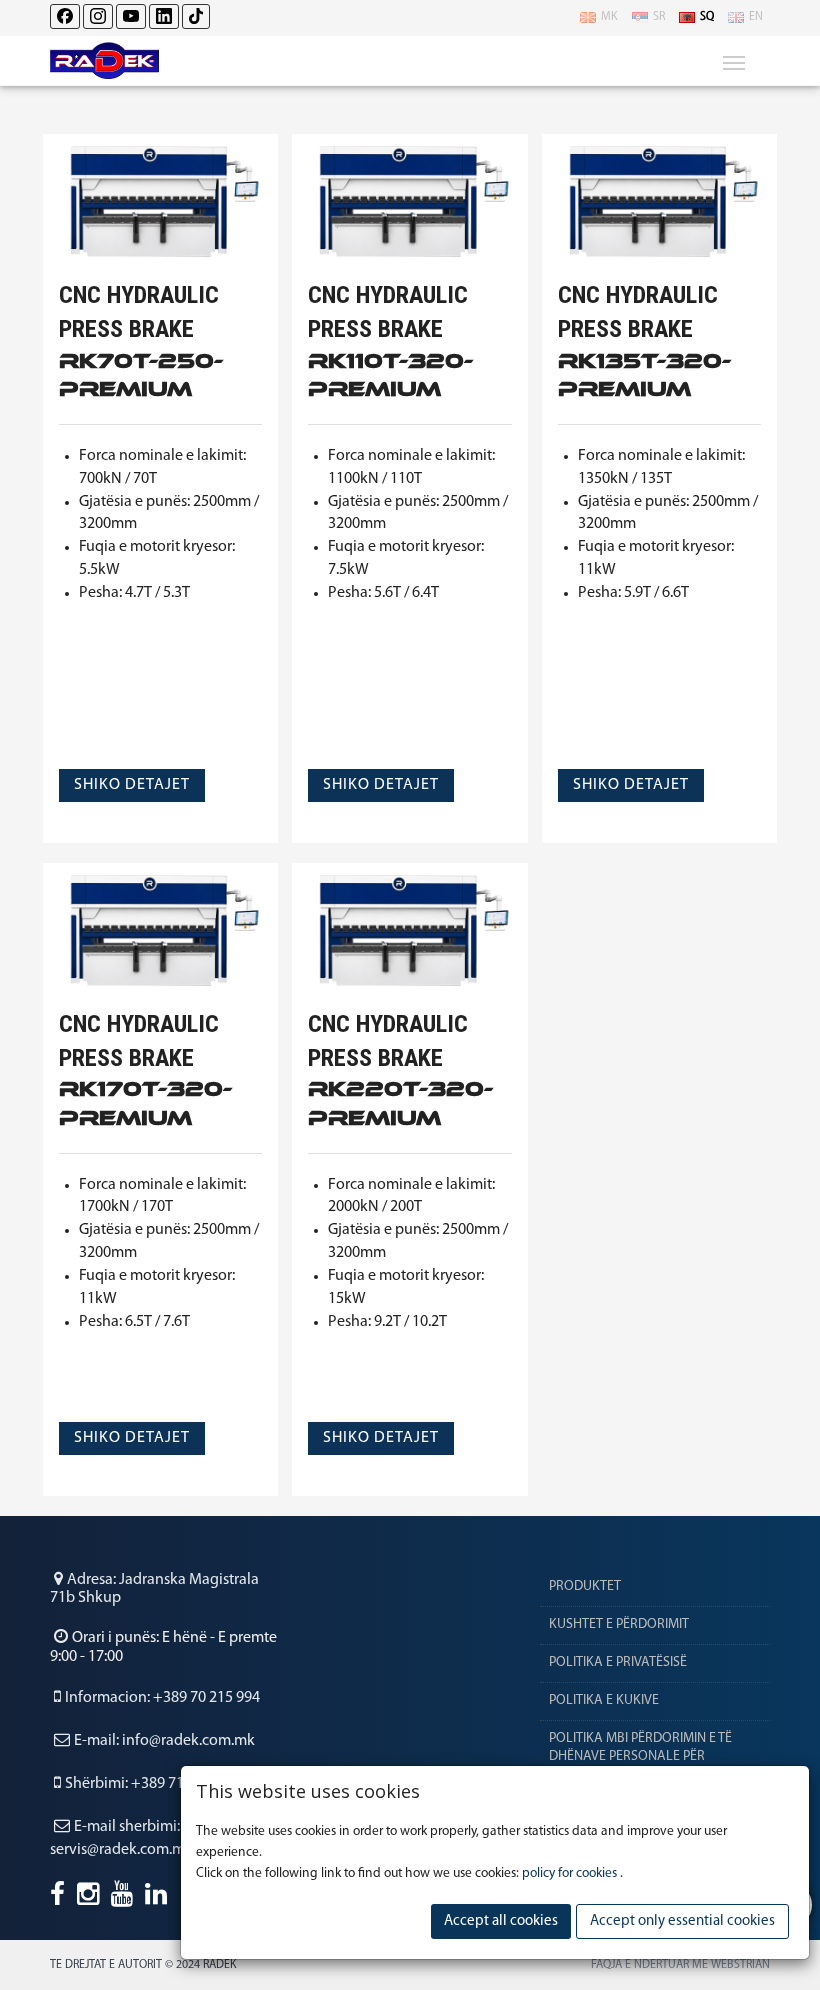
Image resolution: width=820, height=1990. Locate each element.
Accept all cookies (501, 1921)
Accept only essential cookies (682, 1921)
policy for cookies (571, 1873)
